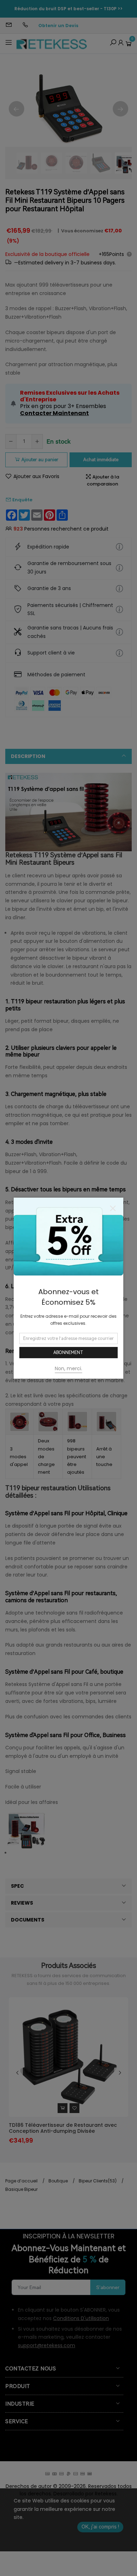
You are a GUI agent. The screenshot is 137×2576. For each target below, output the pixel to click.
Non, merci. (68, 1368)
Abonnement (68, 1353)
